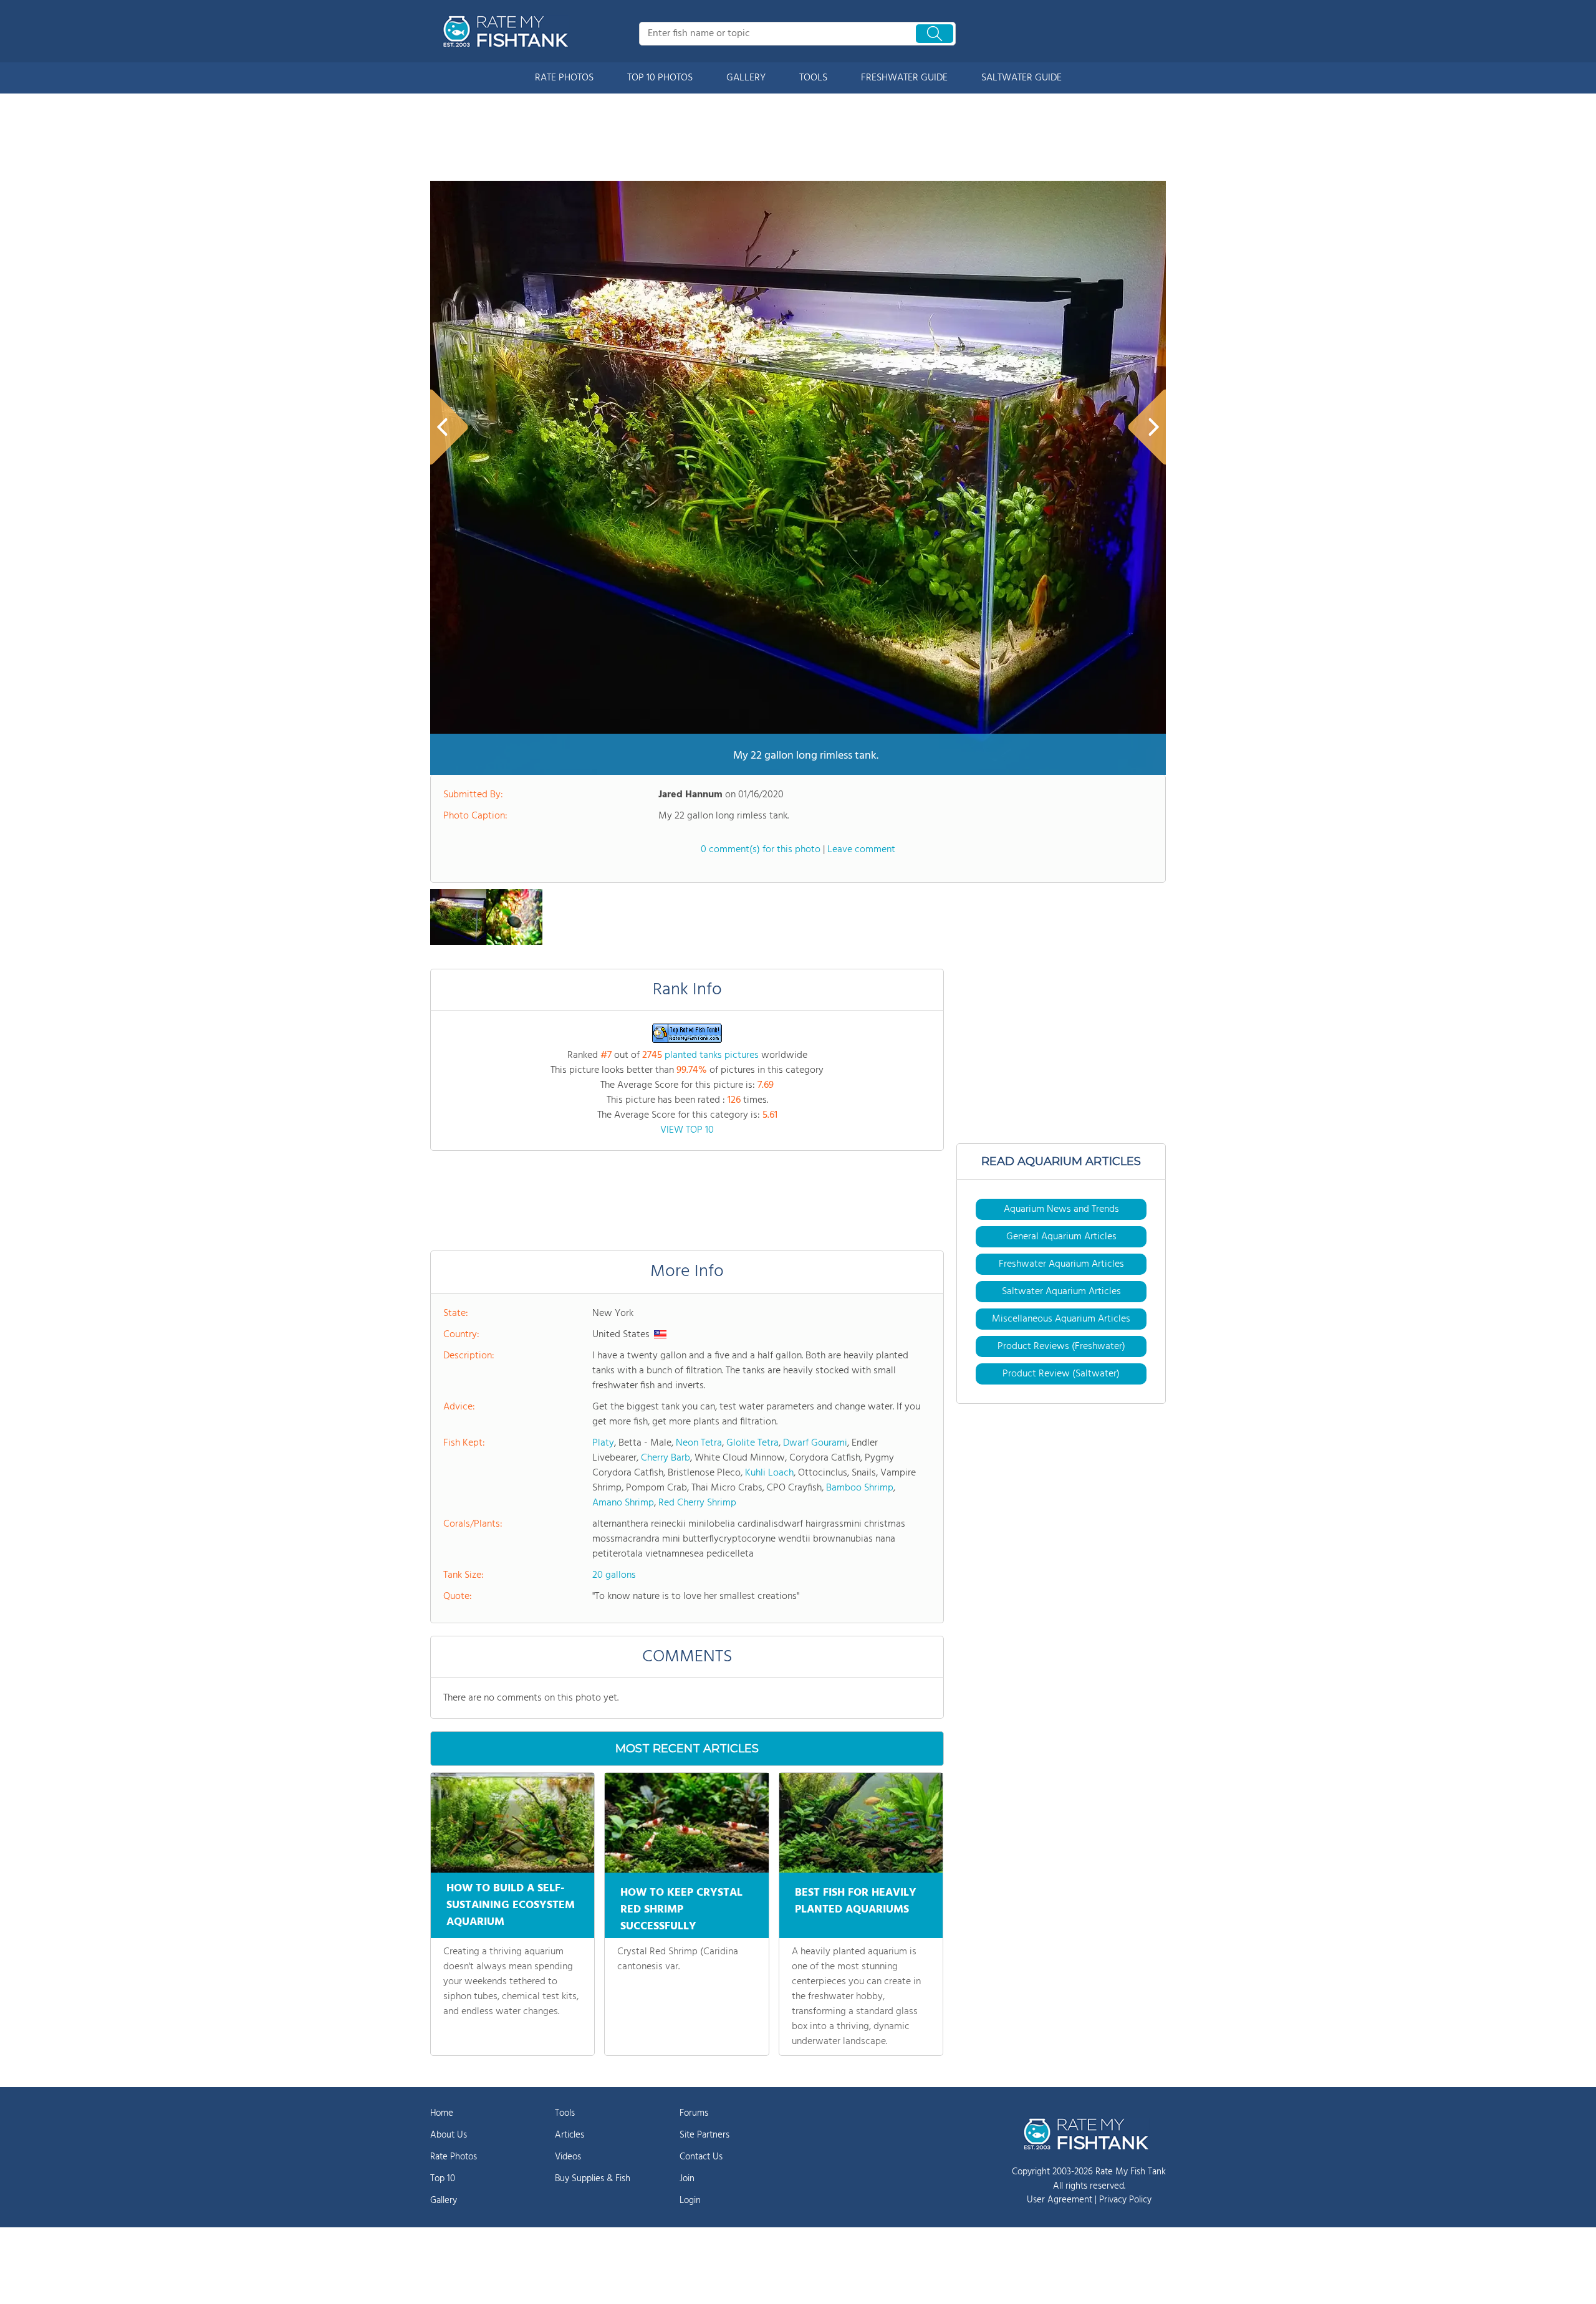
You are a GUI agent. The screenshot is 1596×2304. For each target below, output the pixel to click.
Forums (694, 2113)
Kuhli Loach (769, 1473)
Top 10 (443, 2179)
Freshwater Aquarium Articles (1061, 1264)
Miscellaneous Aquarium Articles (1061, 1319)
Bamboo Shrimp (860, 1488)
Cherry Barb (666, 1458)
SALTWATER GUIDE (1022, 78)
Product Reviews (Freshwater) (1061, 1346)
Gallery (444, 2201)
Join (687, 2179)
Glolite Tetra (752, 1443)
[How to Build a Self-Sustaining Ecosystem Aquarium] (512, 1823)
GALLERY (746, 78)
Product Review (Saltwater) (1061, 1374)
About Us (449, 2135)
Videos (568, 2157)
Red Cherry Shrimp (697, 1503)
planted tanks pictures (712, 1055)
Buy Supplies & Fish (593, 2179)
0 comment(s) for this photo (761, 850)
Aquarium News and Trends (1061, 1209)
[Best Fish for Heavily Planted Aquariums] (861, 1823)
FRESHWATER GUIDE (904, 78)
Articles (570, 2135)
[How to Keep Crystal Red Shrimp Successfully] (686, 1823)
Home (442, 2113)
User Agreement (1060, 2200)
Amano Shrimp (623, 1503)
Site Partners (704, 2135)
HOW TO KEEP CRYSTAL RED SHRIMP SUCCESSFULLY (681, 1910)
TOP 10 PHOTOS (660, 78)
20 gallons (614, 1575)
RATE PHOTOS (564, 78)
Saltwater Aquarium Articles (1061, 1292)
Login (690, 2201)
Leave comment (861, 850)
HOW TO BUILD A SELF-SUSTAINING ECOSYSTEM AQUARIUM (511, 1905)
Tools (565, 2113)
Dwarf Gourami (815, 1443)
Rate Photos (454, 2157)
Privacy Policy (1125, 2200)
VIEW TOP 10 (687, 1130)
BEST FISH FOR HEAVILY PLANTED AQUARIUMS (856, 1901)
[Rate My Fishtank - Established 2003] (508, 31)
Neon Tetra (699, 1443)
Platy (603, 1443)
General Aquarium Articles (1061, 1237)
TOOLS (813, 78)
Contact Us (701, 2157)
